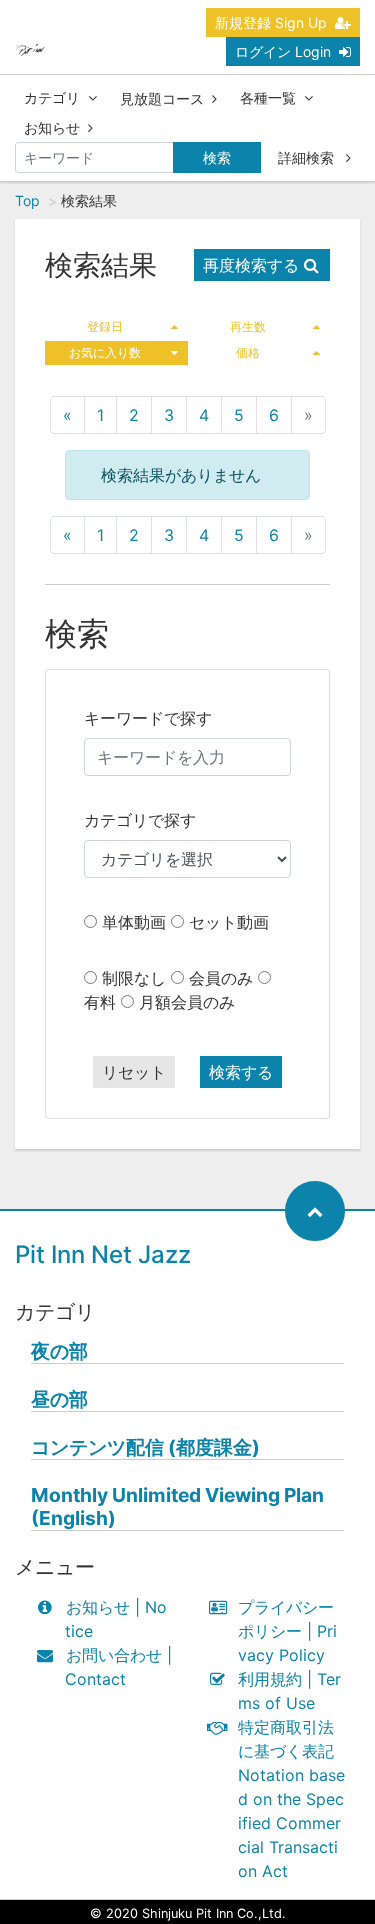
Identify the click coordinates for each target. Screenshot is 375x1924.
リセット (134, 1072)
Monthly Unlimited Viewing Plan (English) (177, 1507)
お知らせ (52, 127)
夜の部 (59, 1351)
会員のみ (221, 978)
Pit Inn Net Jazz (103, 1254)
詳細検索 (308, 157)
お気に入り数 (105, 352)
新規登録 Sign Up (271, 22)
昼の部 (59, 1399)
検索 (217, 157)
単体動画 (134, 922)
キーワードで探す (148, 718)
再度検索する (251, 265)
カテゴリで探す (140, 820)
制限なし (134, 978)
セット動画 (229, 922)
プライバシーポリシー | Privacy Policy (287, 1631)
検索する (241, 1072)
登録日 (105, 326)
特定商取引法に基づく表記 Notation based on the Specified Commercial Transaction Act (291, 1799)
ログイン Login (283, 51)
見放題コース (162, 98)
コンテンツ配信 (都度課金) (145, 1447)
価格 (248, 352)
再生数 (248, 326)
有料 (100, 1002)
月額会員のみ (187, 1002)
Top (27, 200)
